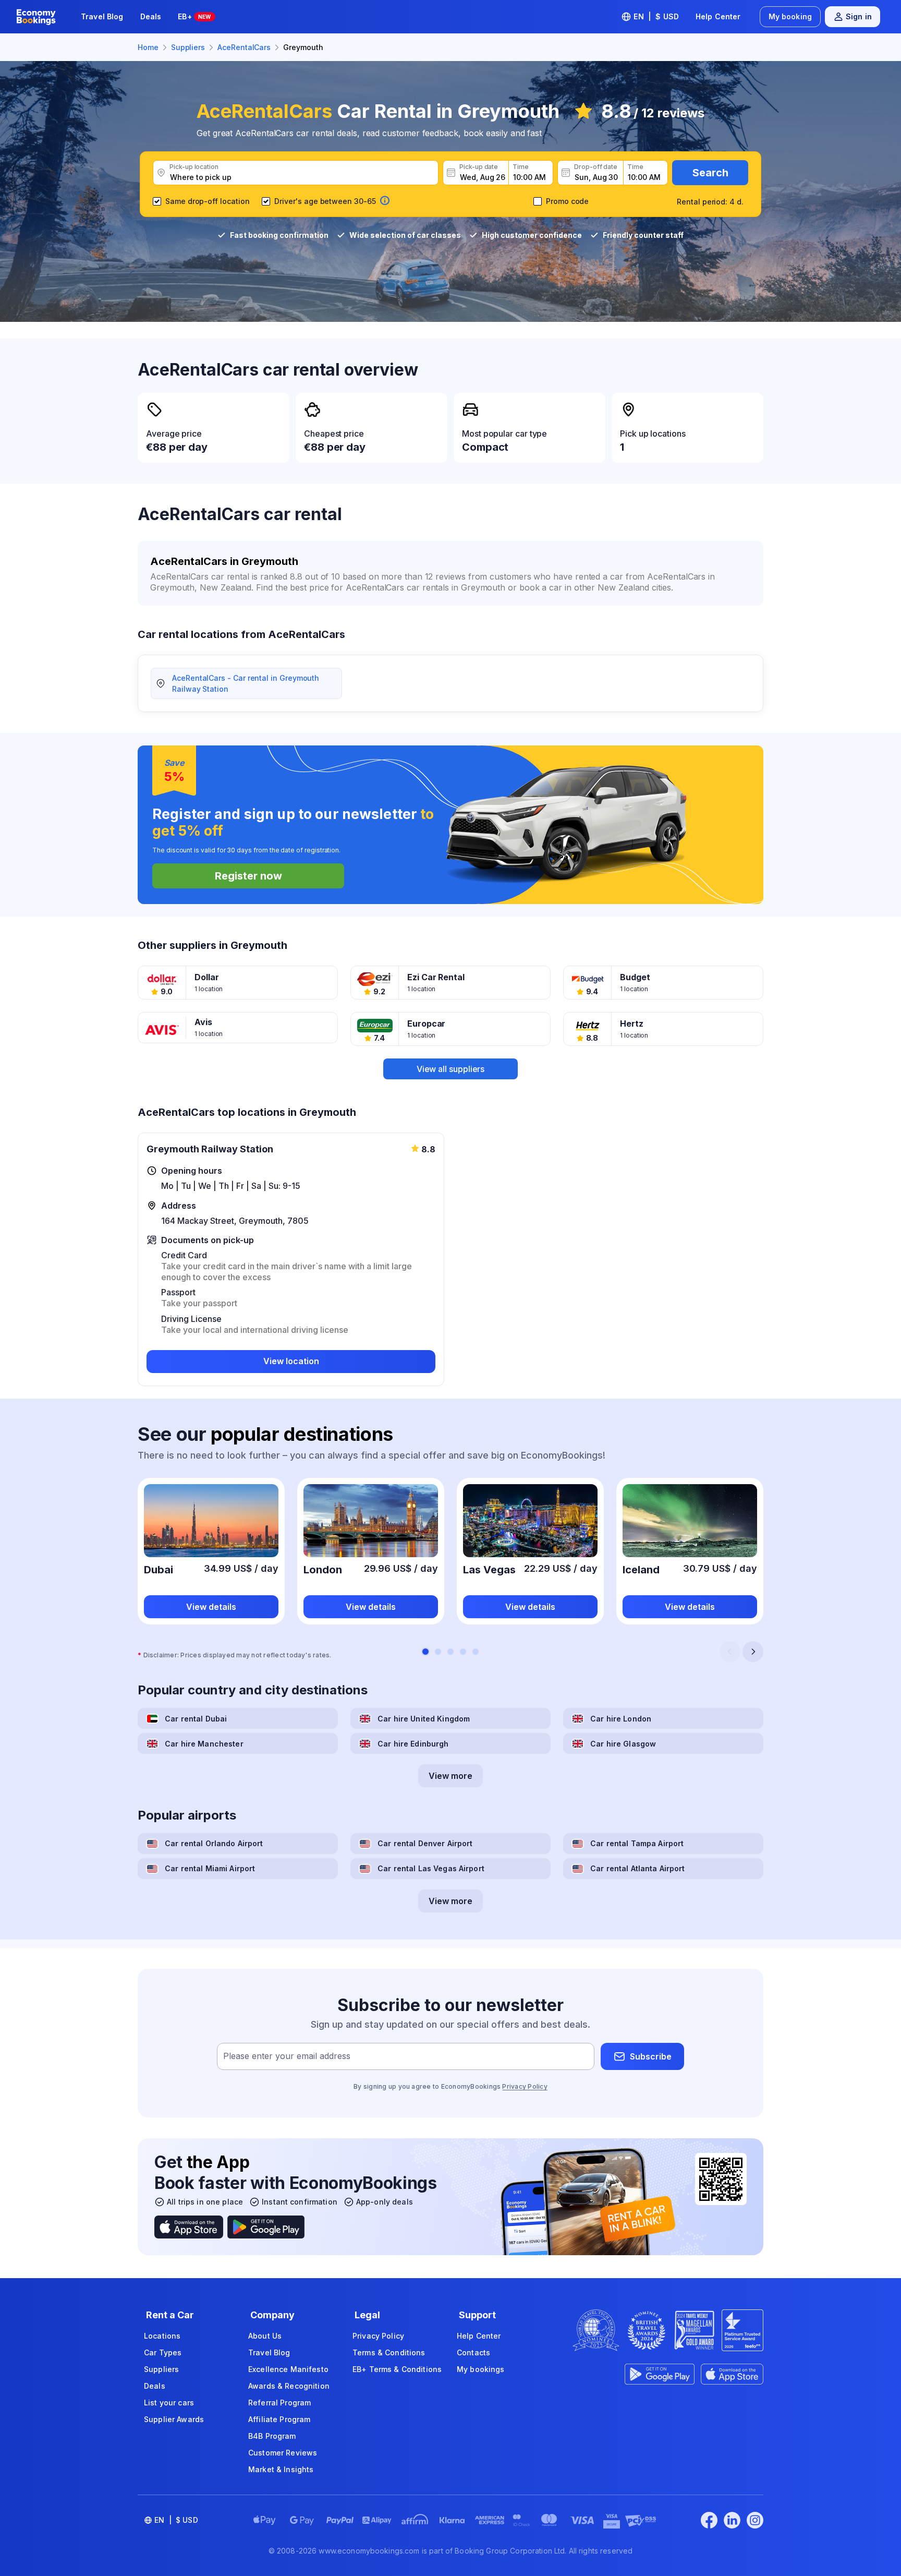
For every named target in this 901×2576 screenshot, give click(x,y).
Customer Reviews (283, 2453)
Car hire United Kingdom (424, 1719)
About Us (265, 2336)
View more (451, 1776)
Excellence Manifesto (288, 2369)
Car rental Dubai (196, 1719)
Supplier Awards (174, 2419)
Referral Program (279, 2403)
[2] (438, 1652)
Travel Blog (102, 16)
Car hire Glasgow (623, 1744)
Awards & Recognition (289, 2386)
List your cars (169, 2403)
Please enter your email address (287, 2056)
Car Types (163, 2352)
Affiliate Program (279, 2419)
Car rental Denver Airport (425, 1843)
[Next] (753, 1652)
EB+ (194, 16)
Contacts (473, 2352)
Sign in (859, 16)
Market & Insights (281, 2469)
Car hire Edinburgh (413, 1744)
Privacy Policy (525, 2086)
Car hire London (621, 1719)
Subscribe (651, 2056)
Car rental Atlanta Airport (638, 1868)
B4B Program (272, 2436)
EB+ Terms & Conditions (397, 2369)
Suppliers (161, 2369)
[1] (425, 1652)
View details (211, 1607)
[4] (463, 1652)
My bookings (481, 2369)
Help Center (718, 16)
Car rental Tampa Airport (637, 1843)
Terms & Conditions (389, 2352)
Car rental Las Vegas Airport (431, 1868)
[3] (451, 1652)
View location (291, 1361)
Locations (162, 2336)
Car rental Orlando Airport (214, 1843)
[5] (476, 1652)
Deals (151, 16)
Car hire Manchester (204, 1744)
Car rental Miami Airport (210, 1868)
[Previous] (730, 1652)
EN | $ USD (656, 16)
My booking (790, 16)
